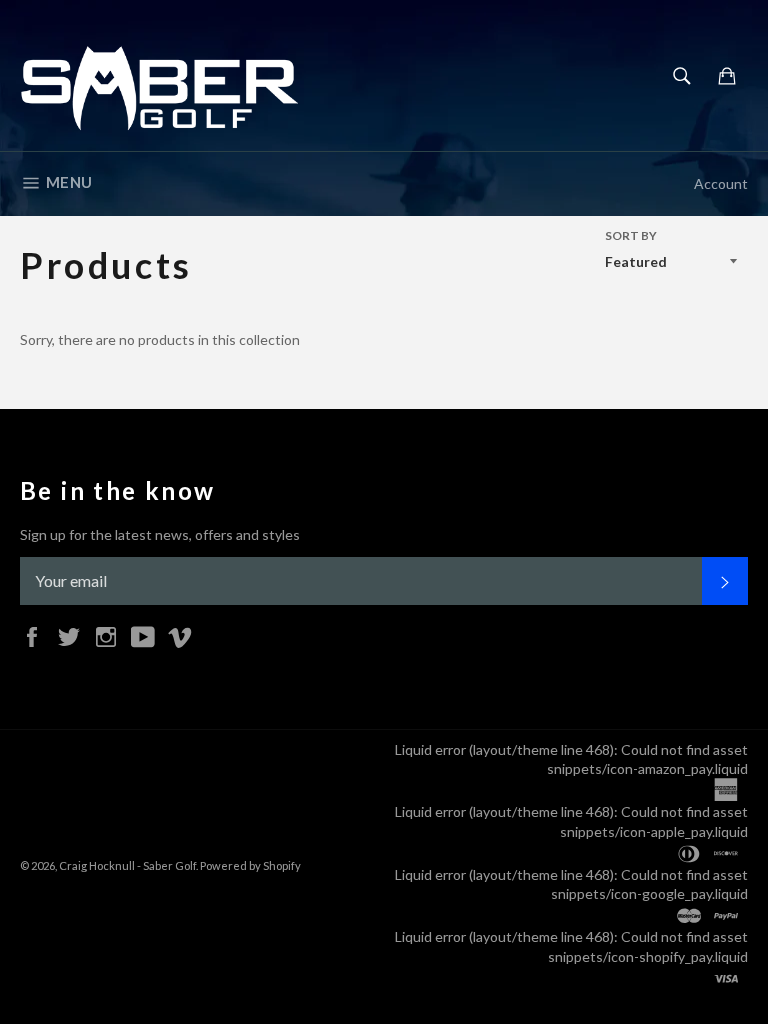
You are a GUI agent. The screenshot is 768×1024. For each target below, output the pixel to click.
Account (721, 183)
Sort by (631, 235)
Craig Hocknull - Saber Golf (127, 865)
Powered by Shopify (250, 865)
